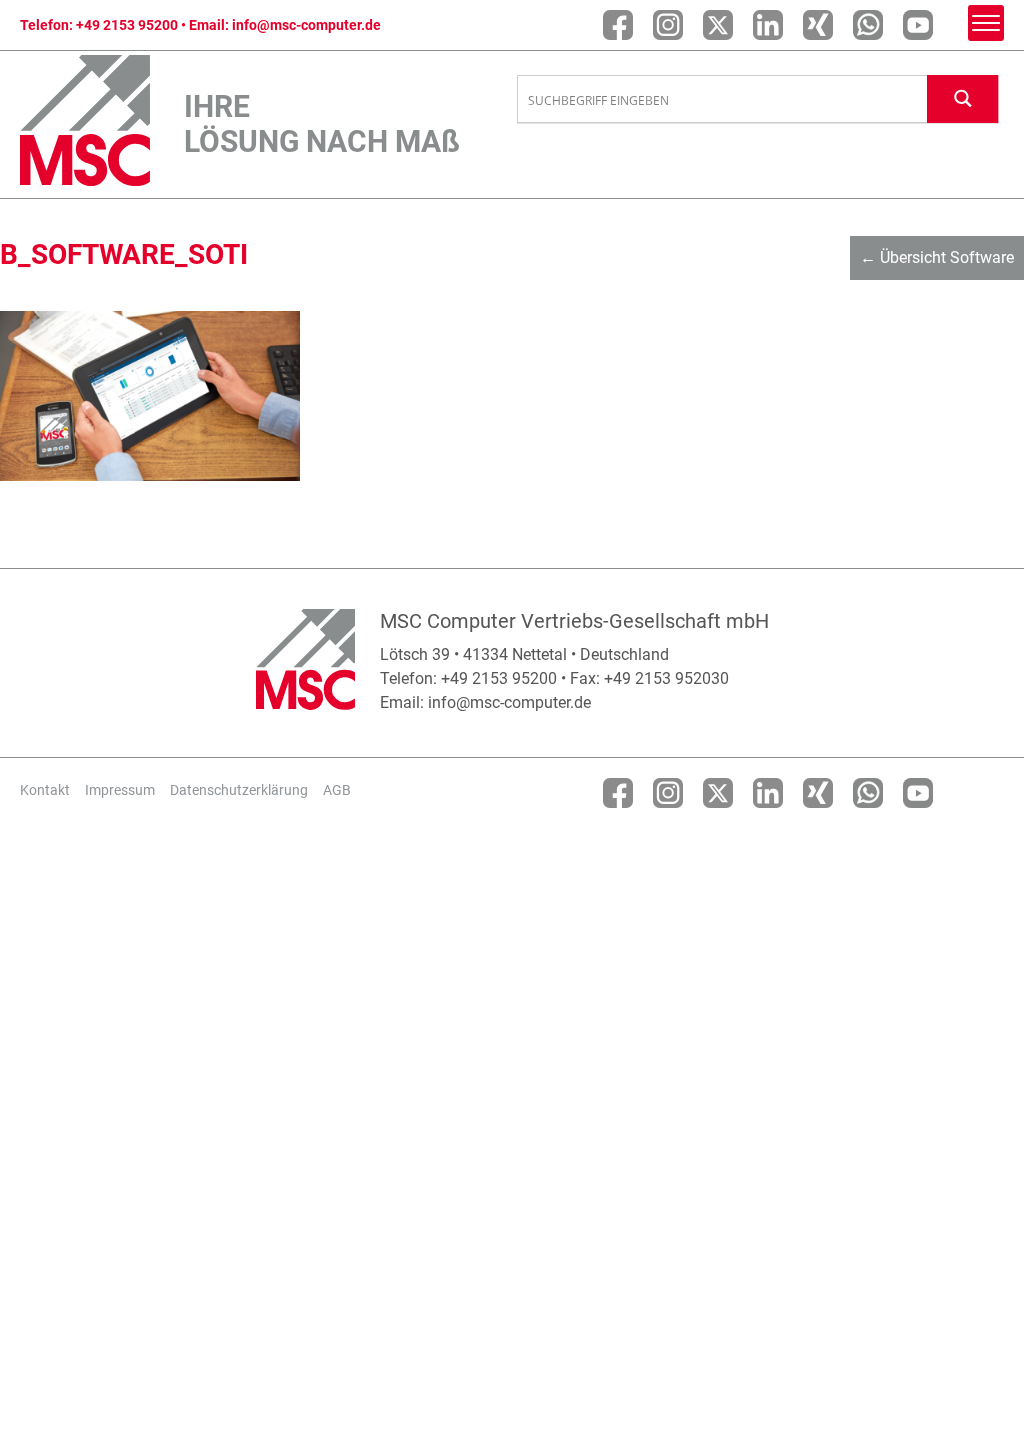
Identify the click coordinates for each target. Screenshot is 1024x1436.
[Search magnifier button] (963, 98)
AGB (337, 790)
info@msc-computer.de (306, 25)
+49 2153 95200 (127, 25)
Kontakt (45, 790)
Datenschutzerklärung (239, 790)
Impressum (120, 790)
